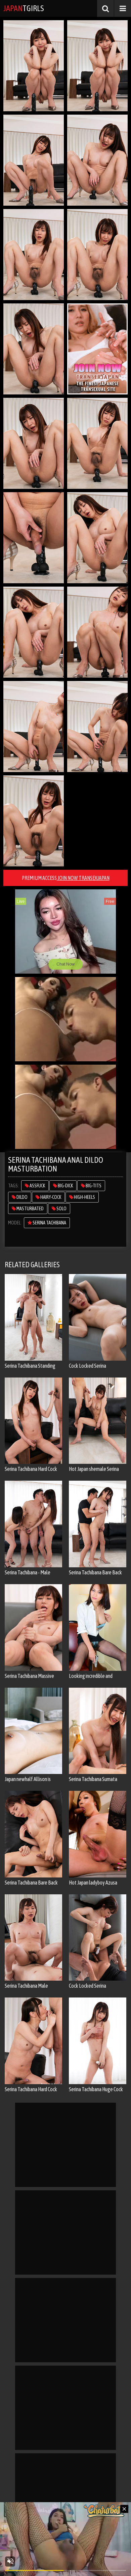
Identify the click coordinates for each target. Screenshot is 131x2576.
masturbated (30, 1209)
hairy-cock (50, 1197)
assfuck (37, 1186)
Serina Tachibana (49, 1223)
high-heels (84, 1197)
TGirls (24, 8)
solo (61, 1209)
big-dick (65, 1186)
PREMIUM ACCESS (66, 878)
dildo (22, 1197)
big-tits (93, 1186)
